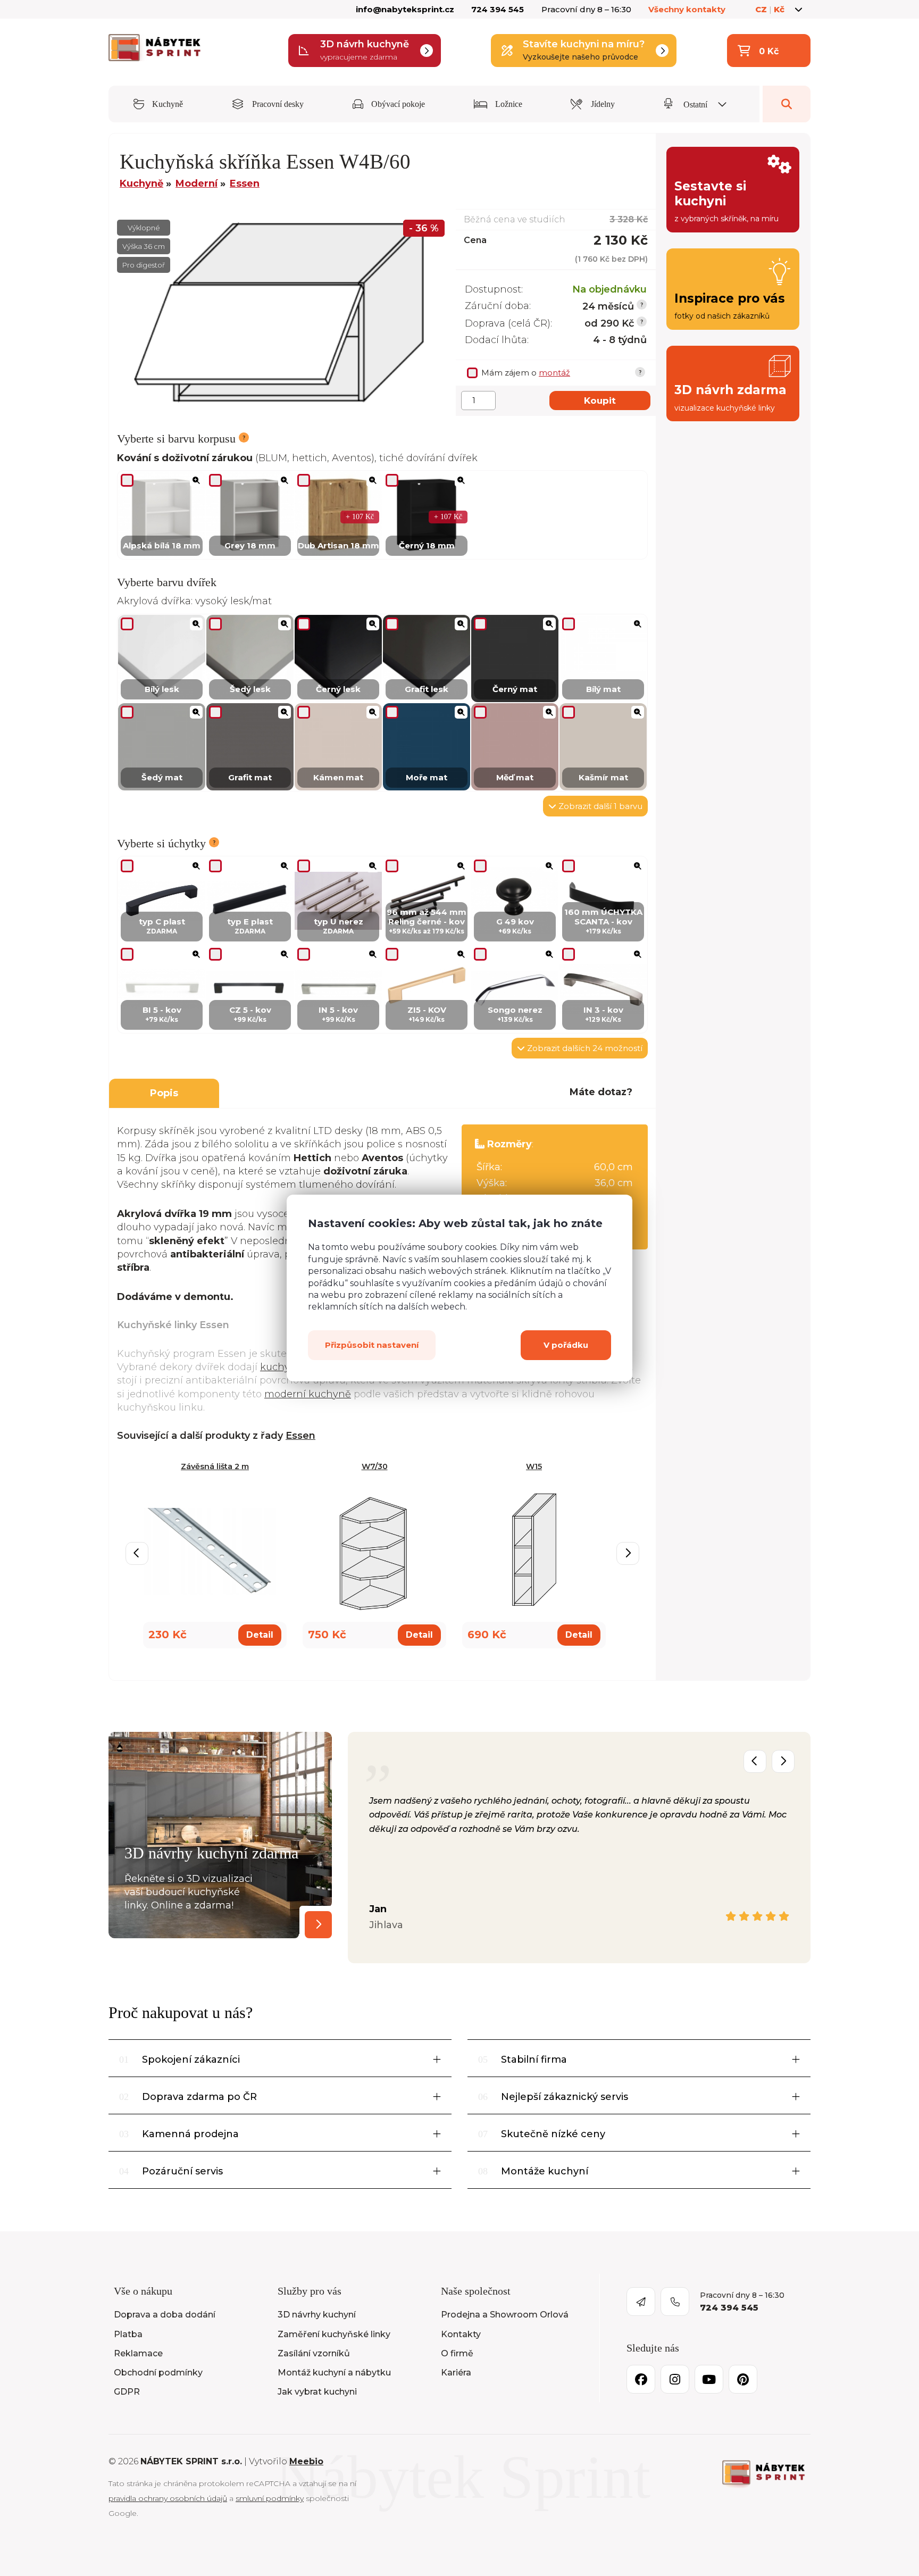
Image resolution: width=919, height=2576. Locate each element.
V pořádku (566, 1345)
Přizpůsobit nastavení (372, 1345)
